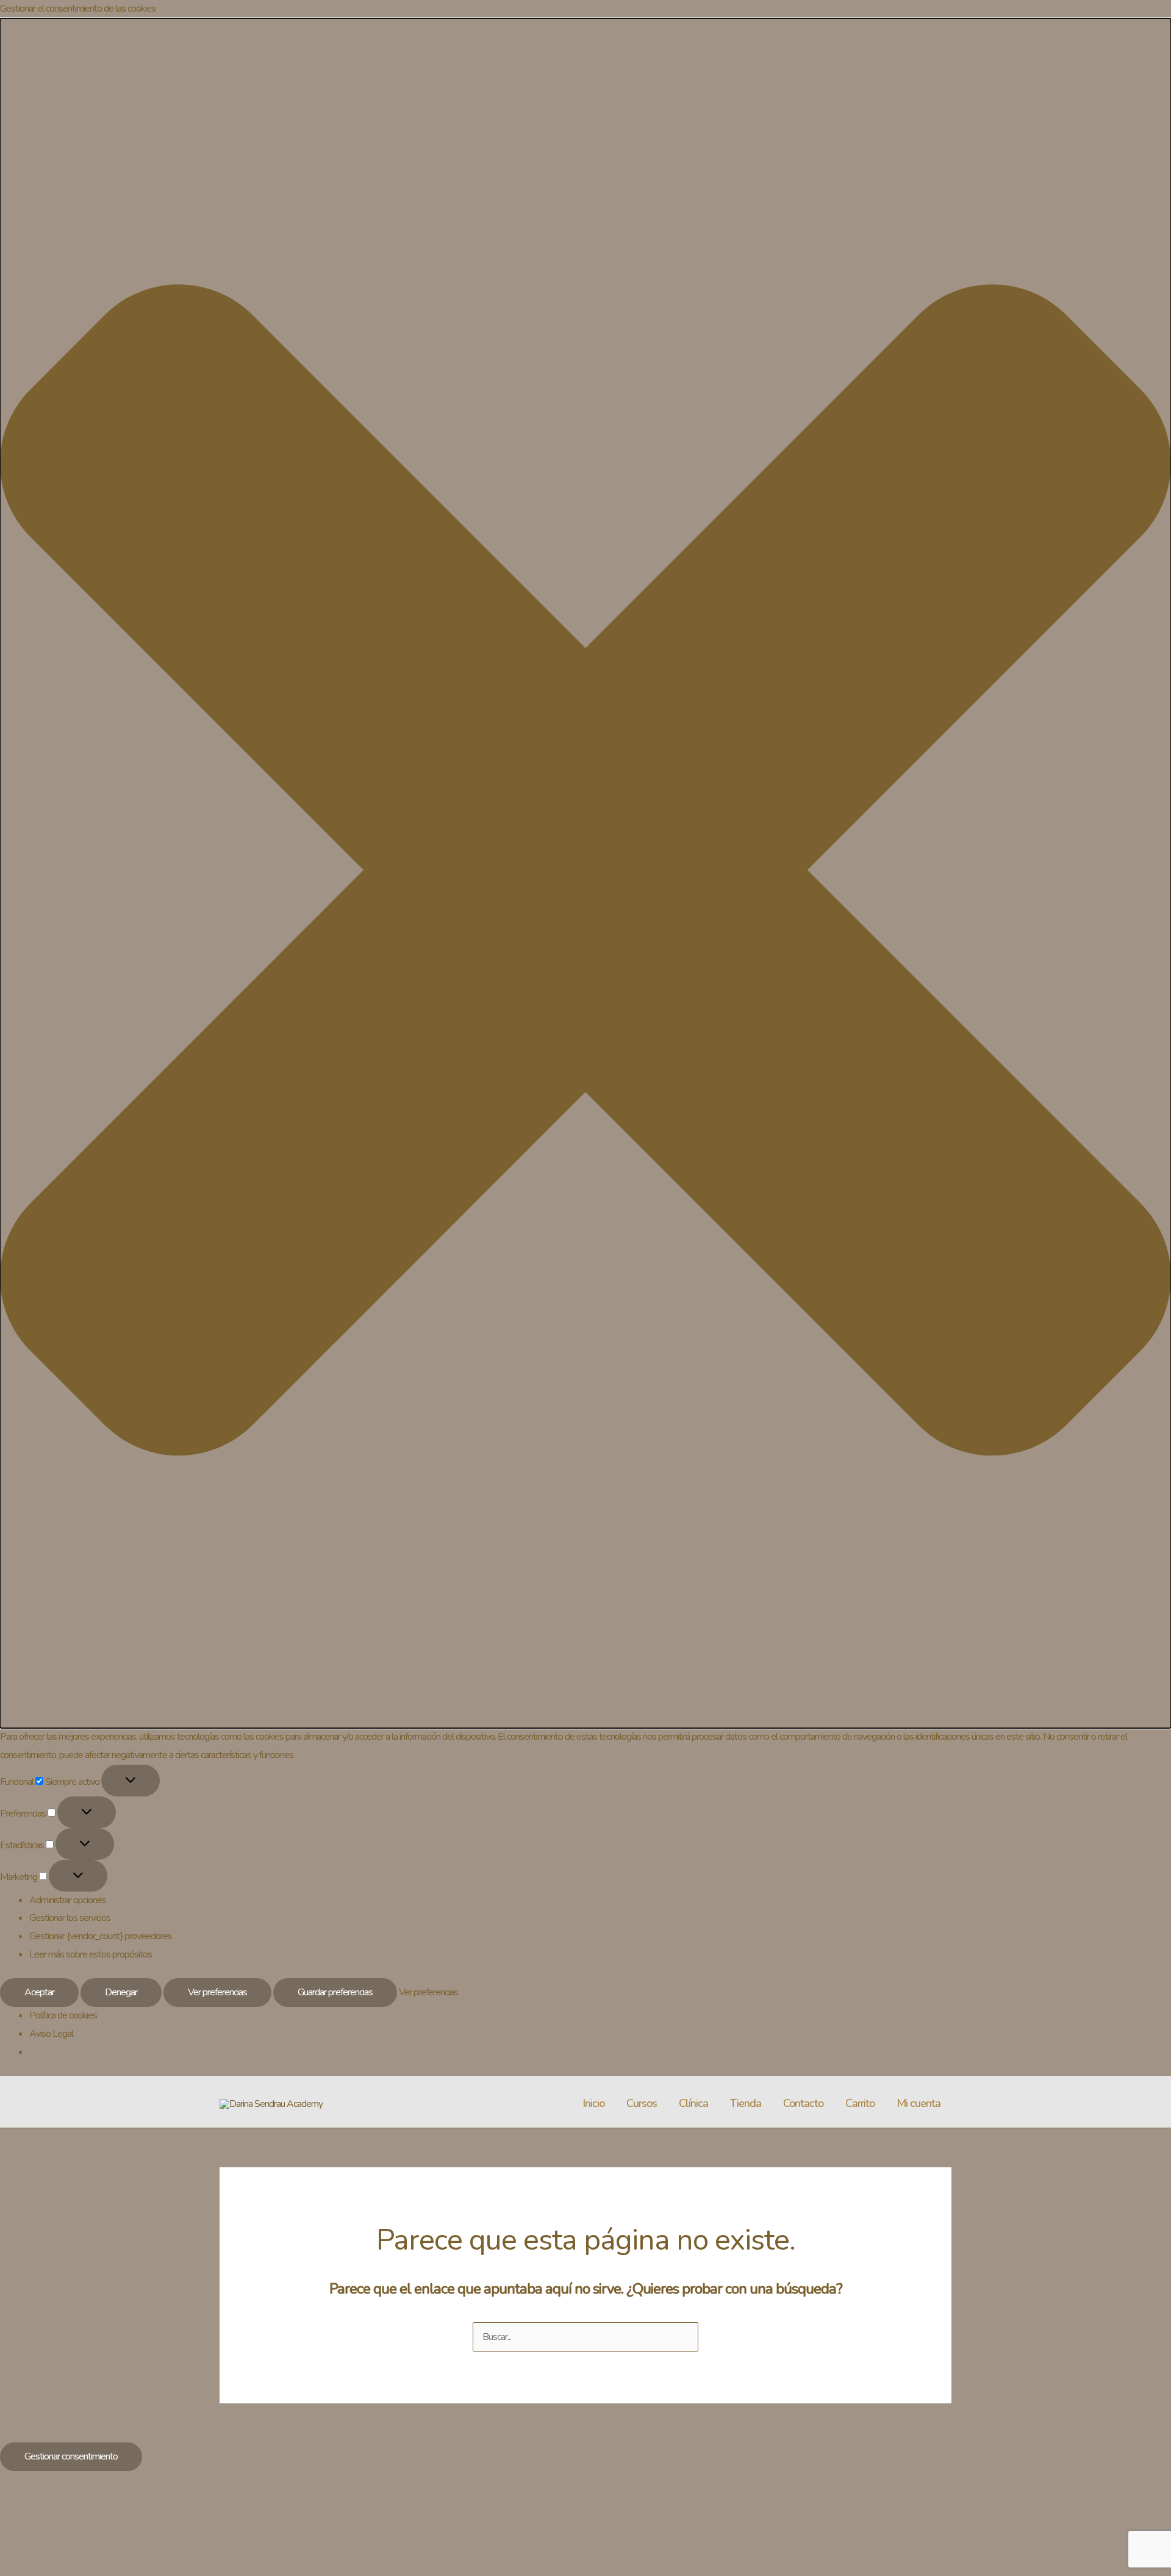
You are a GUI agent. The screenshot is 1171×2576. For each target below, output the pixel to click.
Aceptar (39, 1992)
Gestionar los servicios (70, 1918)
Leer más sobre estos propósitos (91, 1954)
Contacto (803, 2103)
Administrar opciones (68, 1900)
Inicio (593, 2103)
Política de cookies (63, 2015)
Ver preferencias (217, 1992)
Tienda (746, 2103)
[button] (585, 873)
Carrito (860, 2103)
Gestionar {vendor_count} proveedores (101, 1936)
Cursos (642, 2103)
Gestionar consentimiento (71, 2456)
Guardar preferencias (335, 1992)
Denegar (121, 1992)
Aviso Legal (51, 2034)
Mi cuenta (919, 2103)
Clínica (693, 2103)
